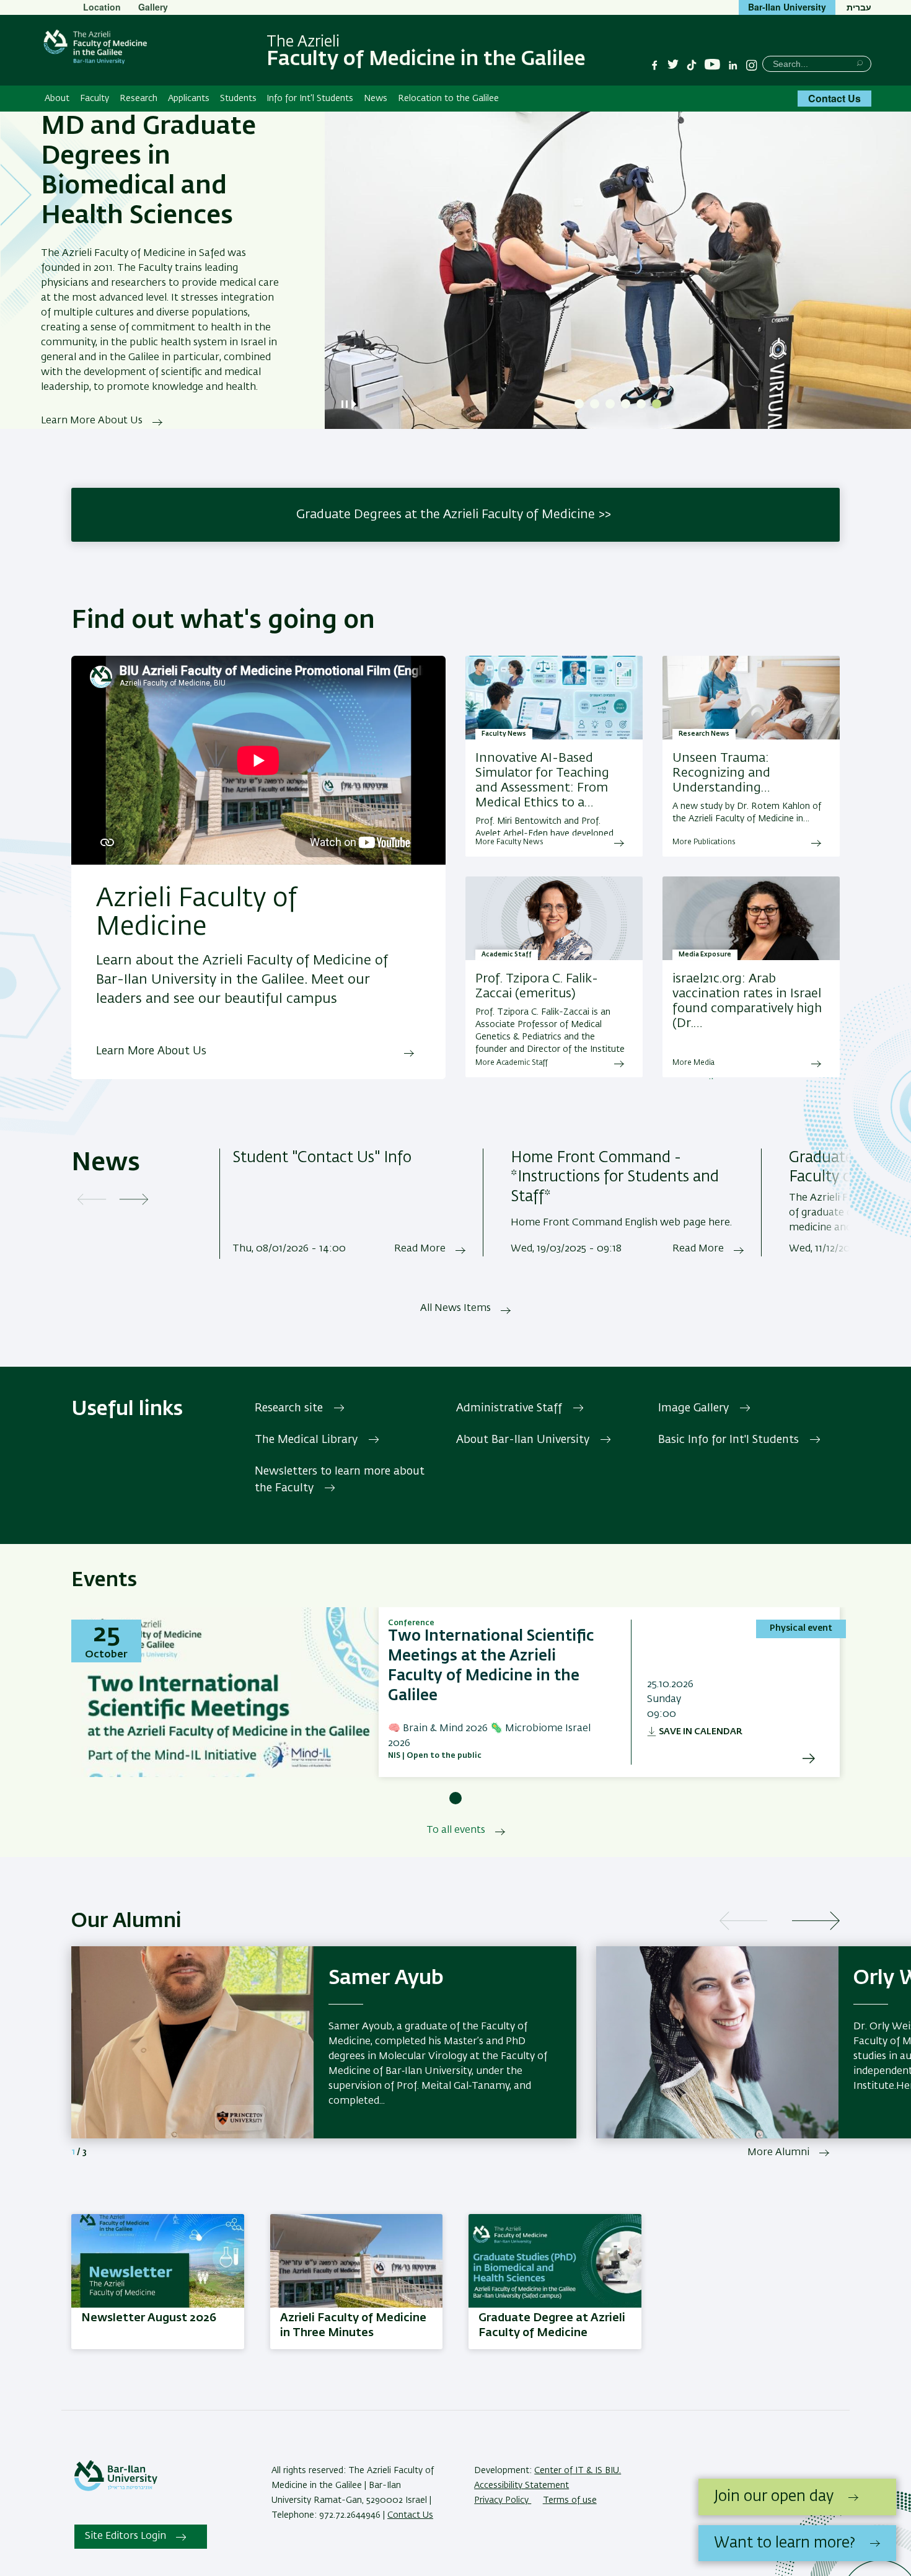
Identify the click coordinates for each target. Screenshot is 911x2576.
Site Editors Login (125, 2536)
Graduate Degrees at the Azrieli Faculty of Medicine (446, 514)
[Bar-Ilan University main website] (116, 2489)
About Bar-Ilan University (523, 1440)
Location (102, 7)
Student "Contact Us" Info (322, 1158)
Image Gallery (693, 1408)
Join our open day (774, 2497)
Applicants (189, 99)
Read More (420, 1249)
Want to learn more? (785, 2543)
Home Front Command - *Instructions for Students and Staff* (615, 1178)
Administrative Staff (509, 1408)
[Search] (860, 63)
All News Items (455, 1308)
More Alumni (778, 2153)
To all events (456, 1830)
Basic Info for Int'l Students (728, 1440)
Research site (289, 1408)
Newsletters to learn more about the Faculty (340, 1480)
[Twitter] (673, 65)
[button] (579, 404)
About (57, 99)
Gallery (153, 7)
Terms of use (570, 2500)
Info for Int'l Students (310, 99)
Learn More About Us (92, 421)
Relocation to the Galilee (448, 99)
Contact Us (834, 98)
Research (139, 99)
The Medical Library (306, 1440)
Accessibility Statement (522, 2486)
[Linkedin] (733, 65)
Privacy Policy (503, 2500)
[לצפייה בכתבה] (751, 919)
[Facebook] (654, 65)
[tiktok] (692, 65)
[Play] (356, 404)
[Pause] (345, 404)
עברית (859, 7)
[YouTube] (712, 65)
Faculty (95, 99)
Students (238, 99)
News (376, 99)
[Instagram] (752, 65)
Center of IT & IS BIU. (578, 2471)
